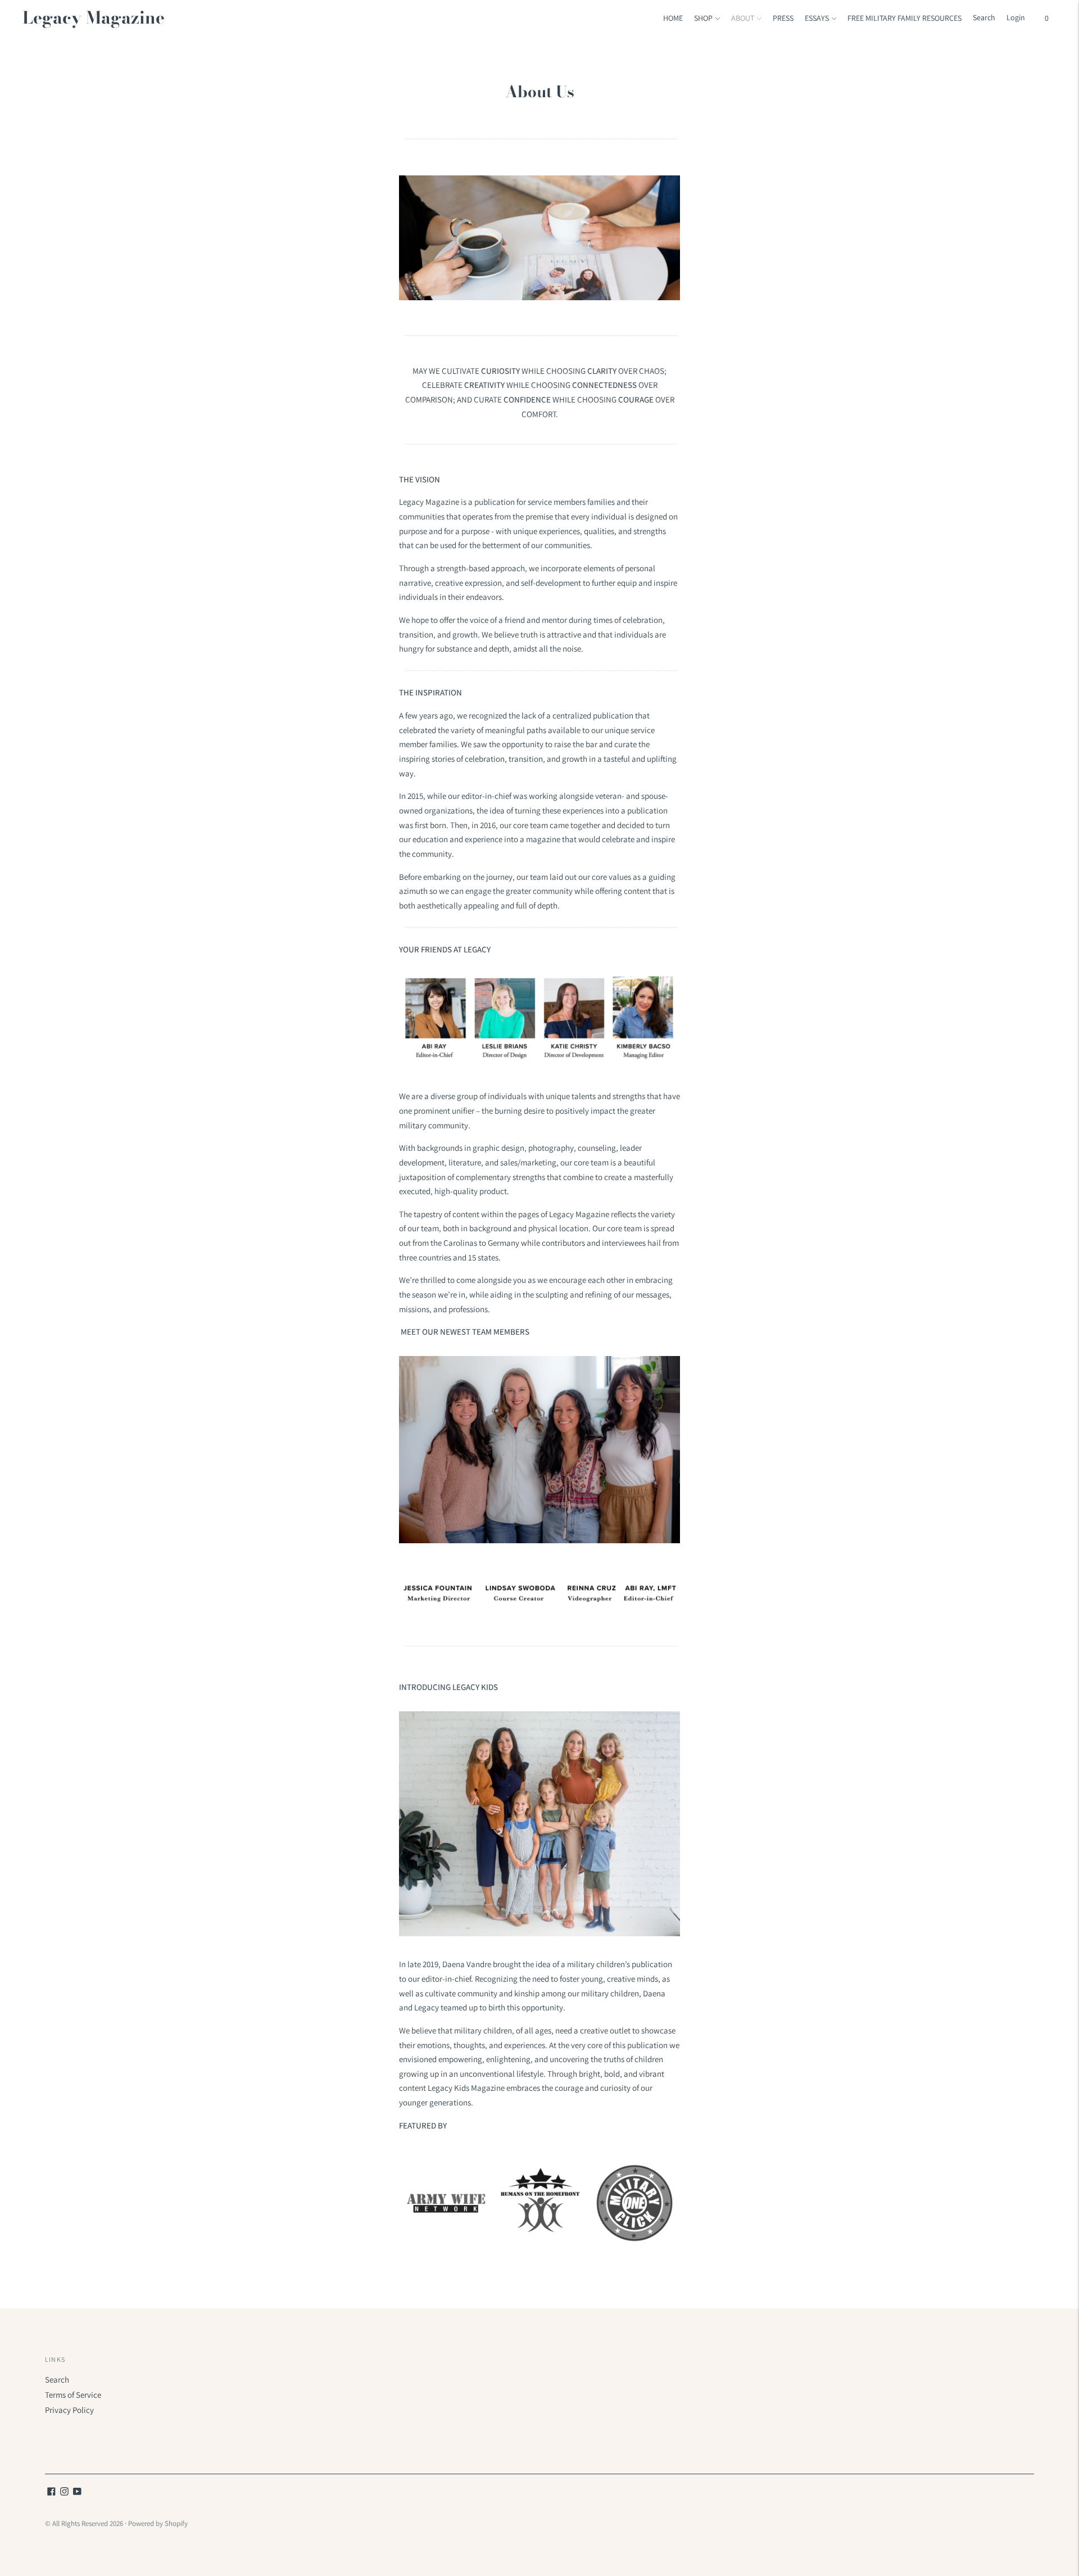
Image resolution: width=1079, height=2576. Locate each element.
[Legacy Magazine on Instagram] (64, 2493)
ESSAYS (817, 18)
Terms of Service (73, 2395)
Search (57, 2380)
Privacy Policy (69, 2410)
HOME (673, 18)
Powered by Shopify (158, 2523)
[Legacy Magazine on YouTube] (77, 2493)
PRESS (783, 18)
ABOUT (743, 18)
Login (1016, 17)
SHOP (703, 18)
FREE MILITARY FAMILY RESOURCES (905, 18)
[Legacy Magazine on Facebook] (51, 2493)
